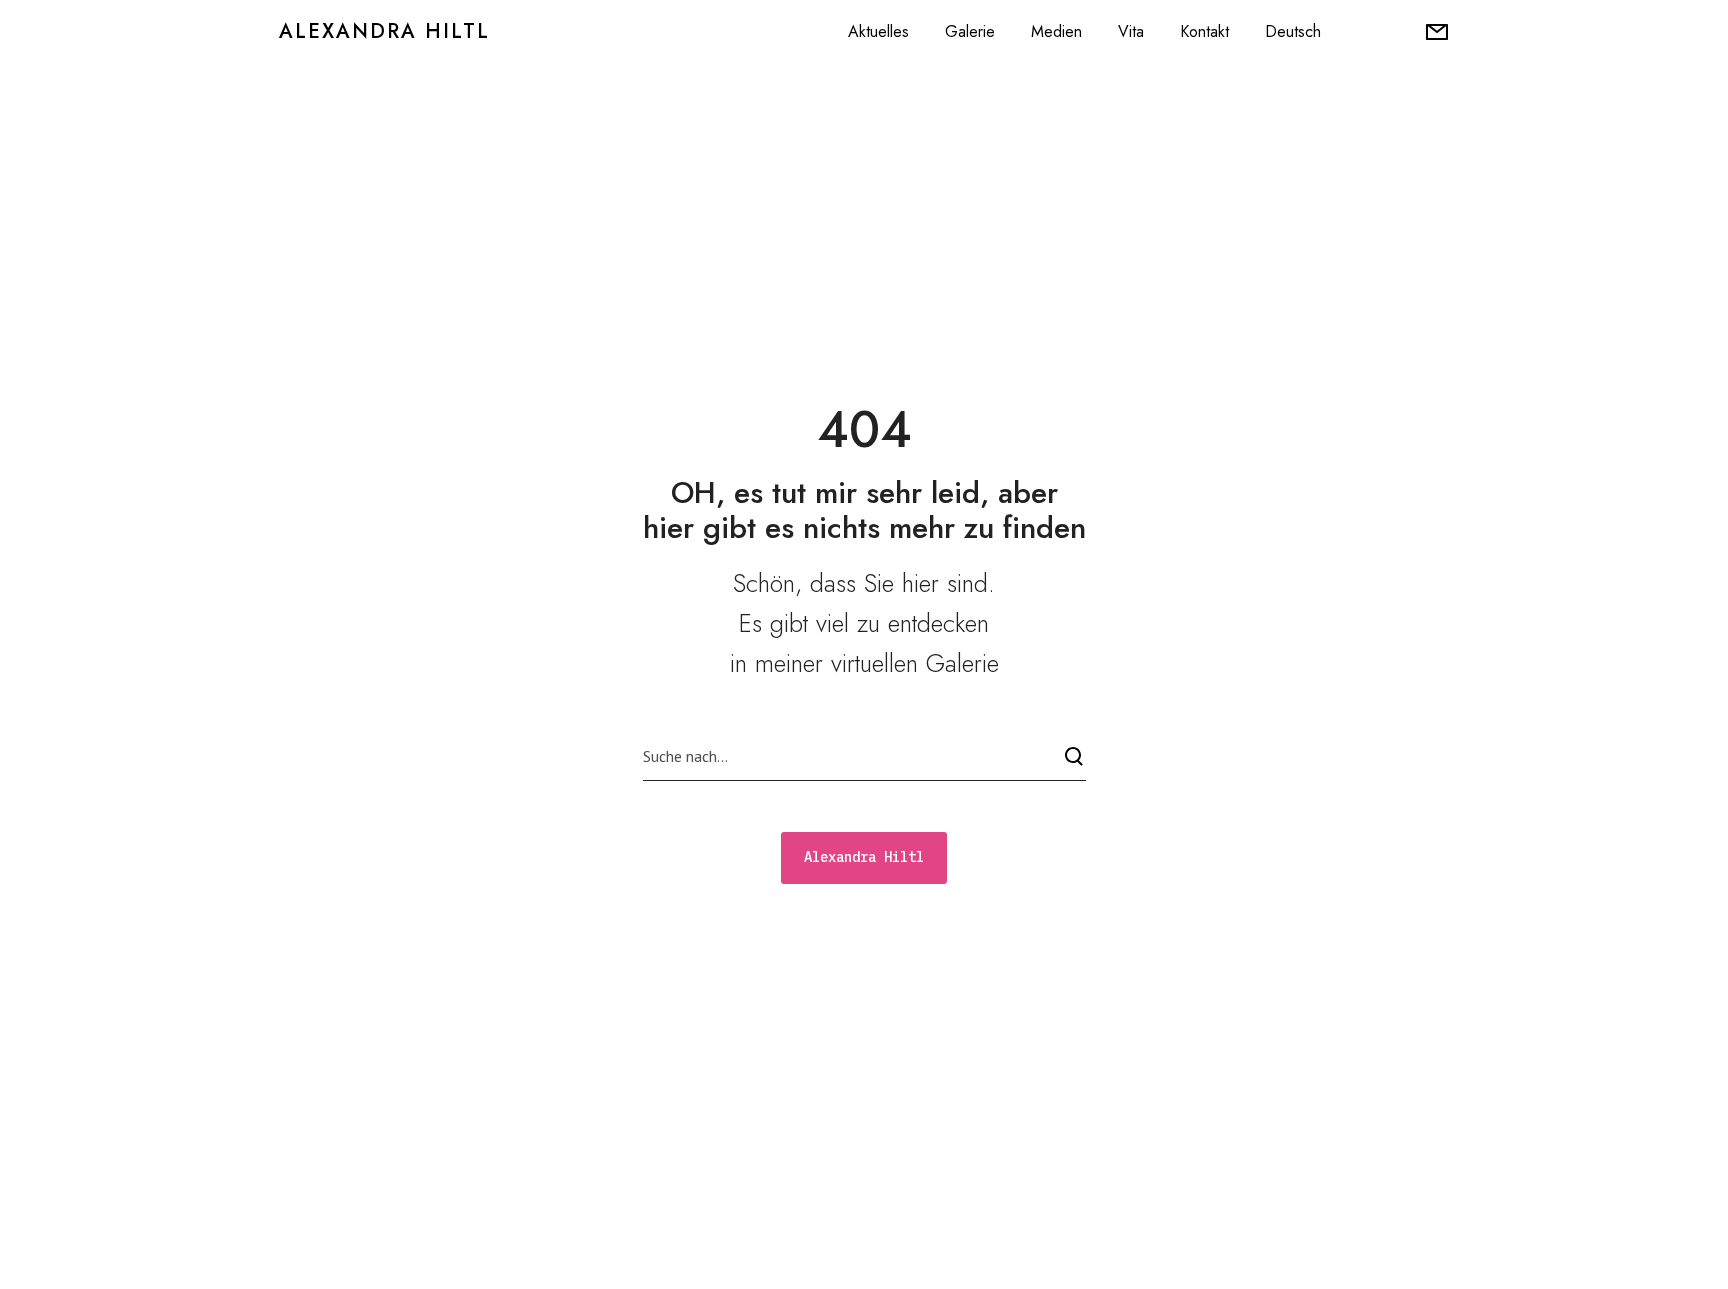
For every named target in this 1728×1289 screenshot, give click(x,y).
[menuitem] (1293, 31)
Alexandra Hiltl (384, 32)
